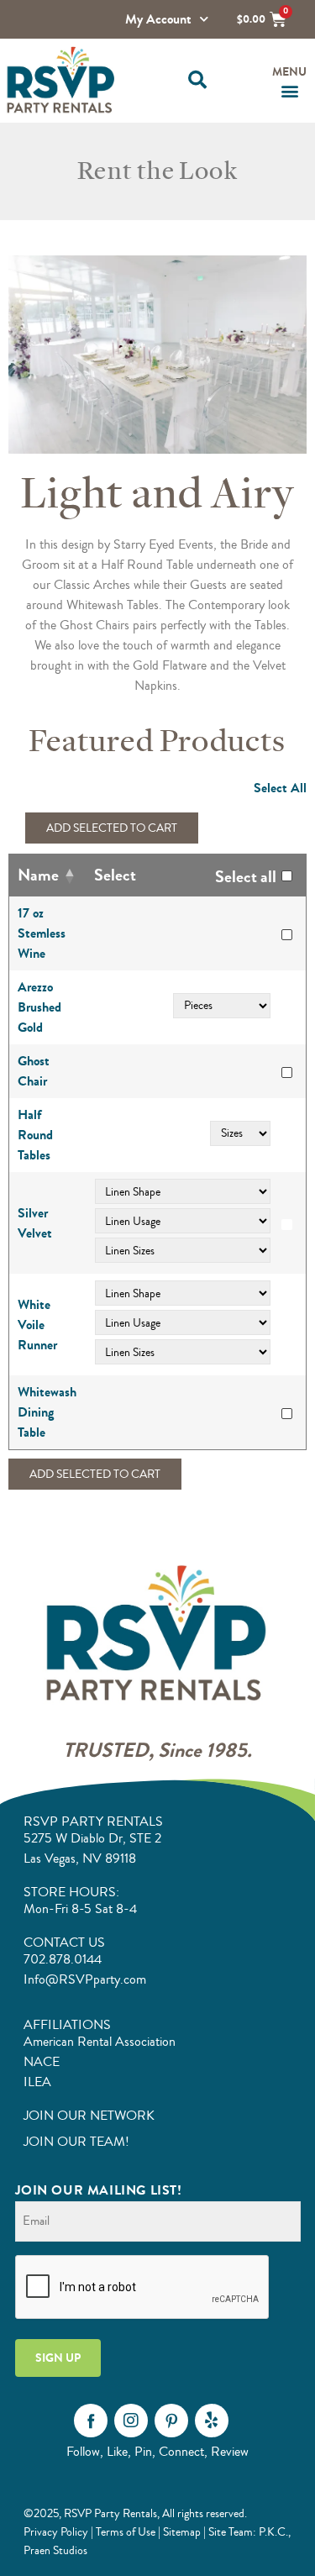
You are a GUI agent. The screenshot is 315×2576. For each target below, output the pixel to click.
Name (38, 875)
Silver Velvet (35, 1223)
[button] (198, 80)
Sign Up (58, 2358)
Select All (280, 788)
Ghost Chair (34, 1071)
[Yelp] (212, 2421)
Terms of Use (126, 2532)
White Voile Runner (37, 1325)
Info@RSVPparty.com (85, 1979)
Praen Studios (55, 2550)
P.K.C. (273, 2532)
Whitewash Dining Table (47, 1412)
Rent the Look (157, 171)
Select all (246, 877)
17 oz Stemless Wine (42, 933)
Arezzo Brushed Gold (39, 1007)
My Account (158, 19)
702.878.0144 (63, 1959)
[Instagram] (131, 2421)
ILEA (37, 2082)
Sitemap (182, 2532)
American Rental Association (100, 2042)
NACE (42, 2062)
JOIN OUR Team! (76, 2142)
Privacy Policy (56, 2532)
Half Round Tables (35, 1135)
